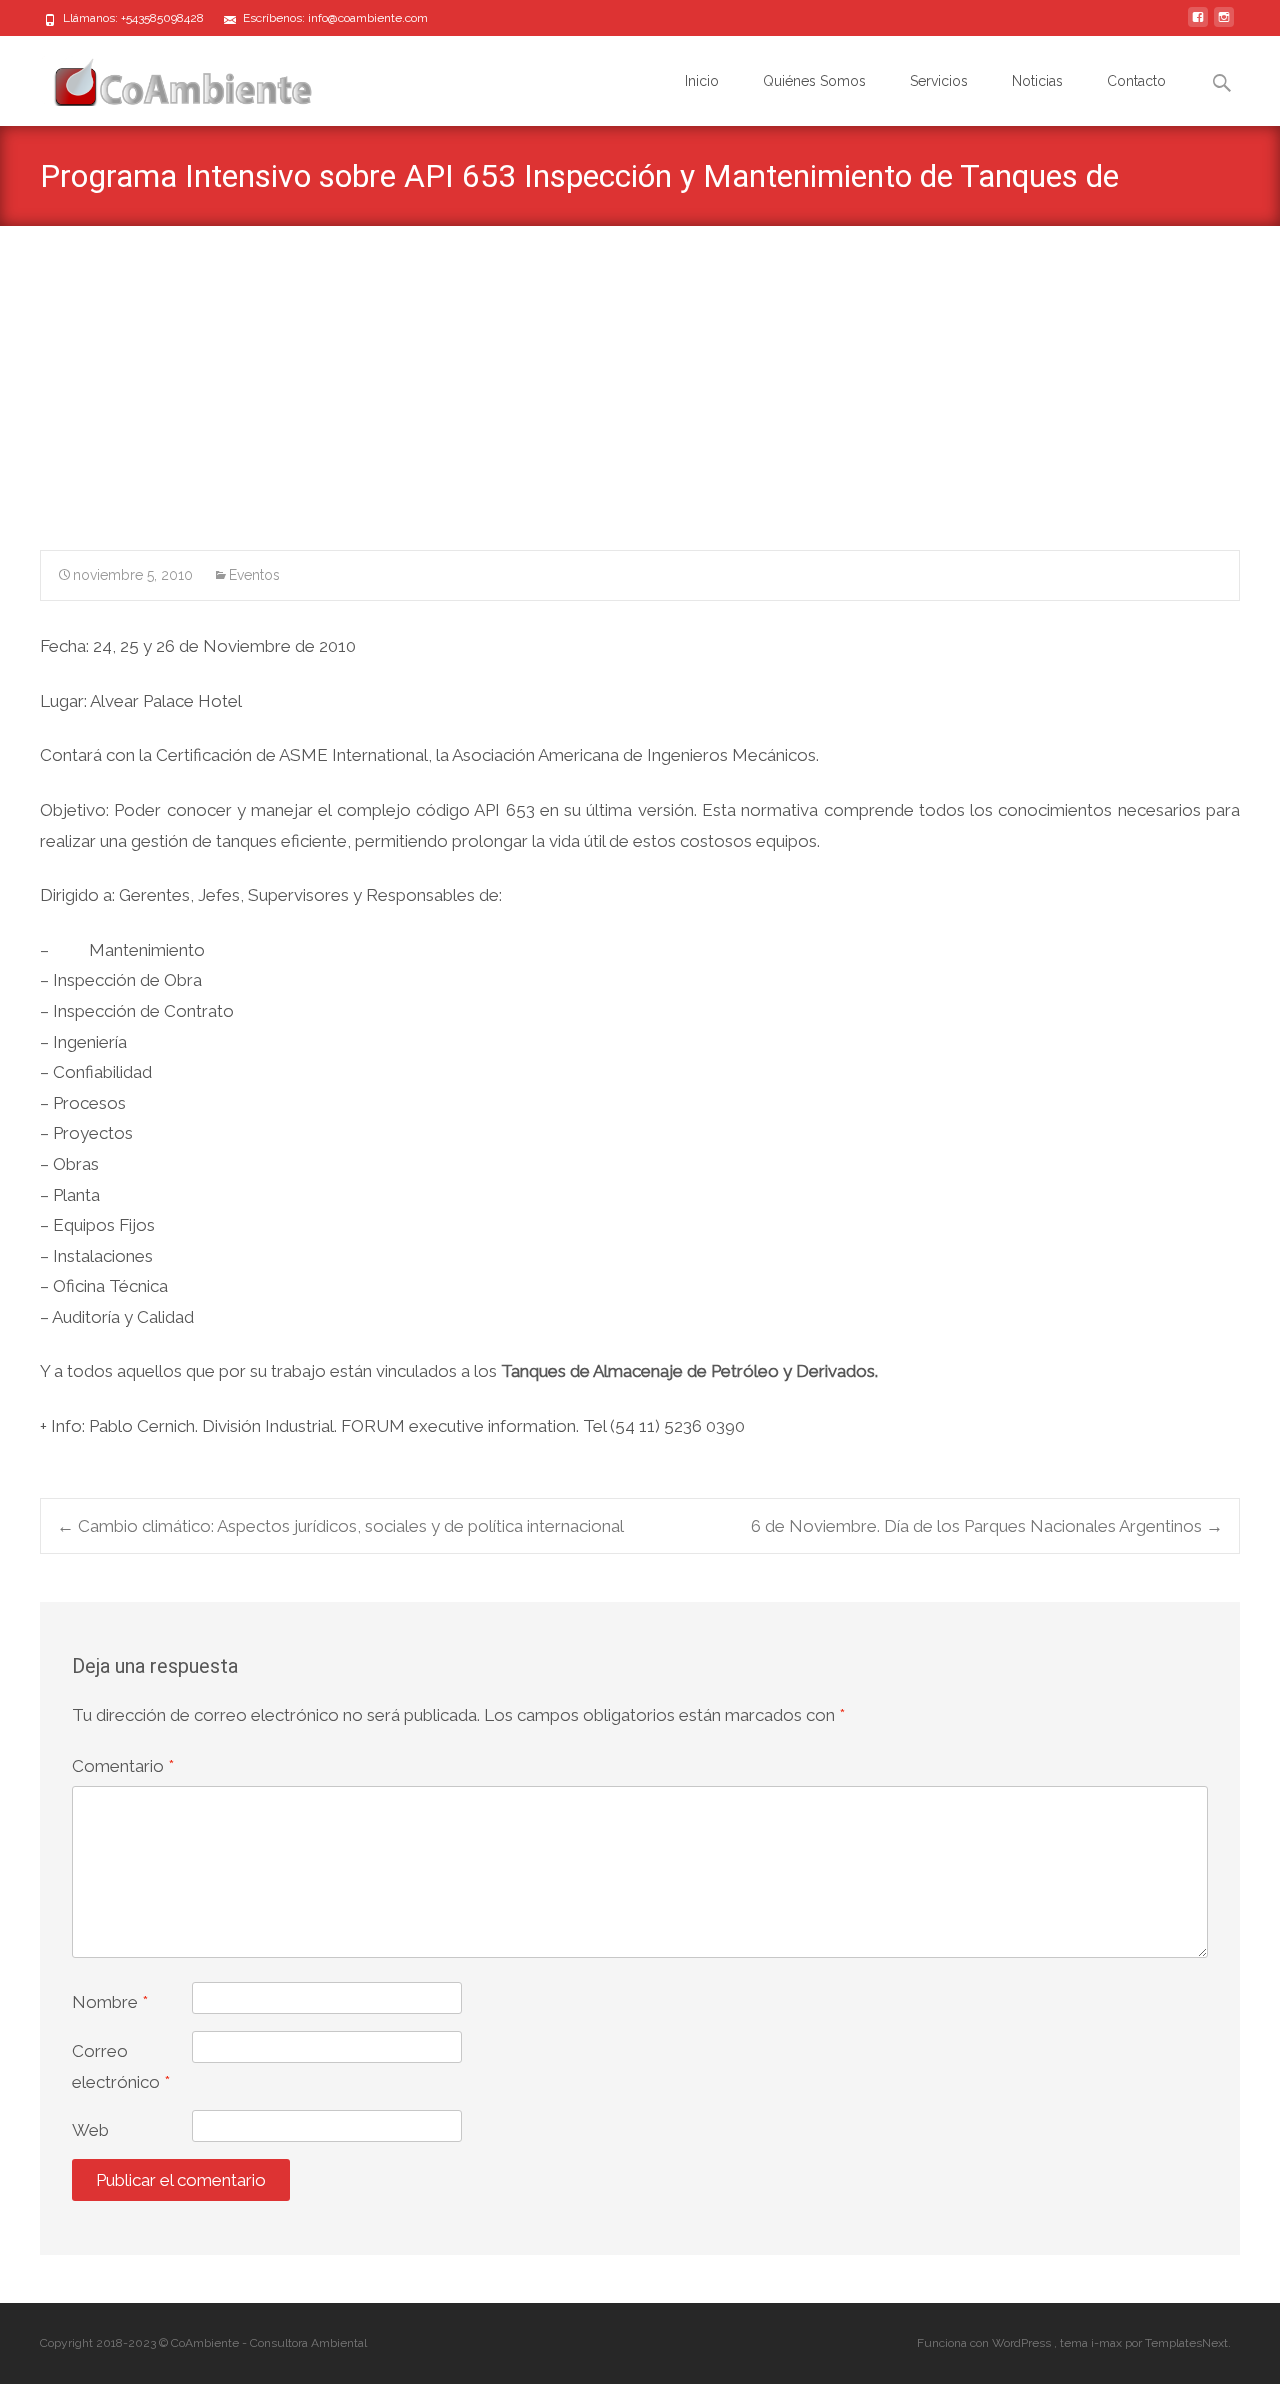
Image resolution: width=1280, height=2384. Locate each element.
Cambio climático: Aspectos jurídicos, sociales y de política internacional (340, 1526)
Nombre (110, 2002)
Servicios (939, 81)
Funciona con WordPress (985, 2343)
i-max (1108, 2343)
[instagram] (1224, 25)
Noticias (1037, 81)
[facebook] (1198, 25)
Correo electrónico (121, 2066)
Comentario (123, 1766)
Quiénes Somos (814, 81)
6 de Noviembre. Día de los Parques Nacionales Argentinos (987, 1526)
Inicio (702, 81)
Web (90, 2130)
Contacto (1136, 81)
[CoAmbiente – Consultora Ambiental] (164, 76)
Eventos (254, 575)
